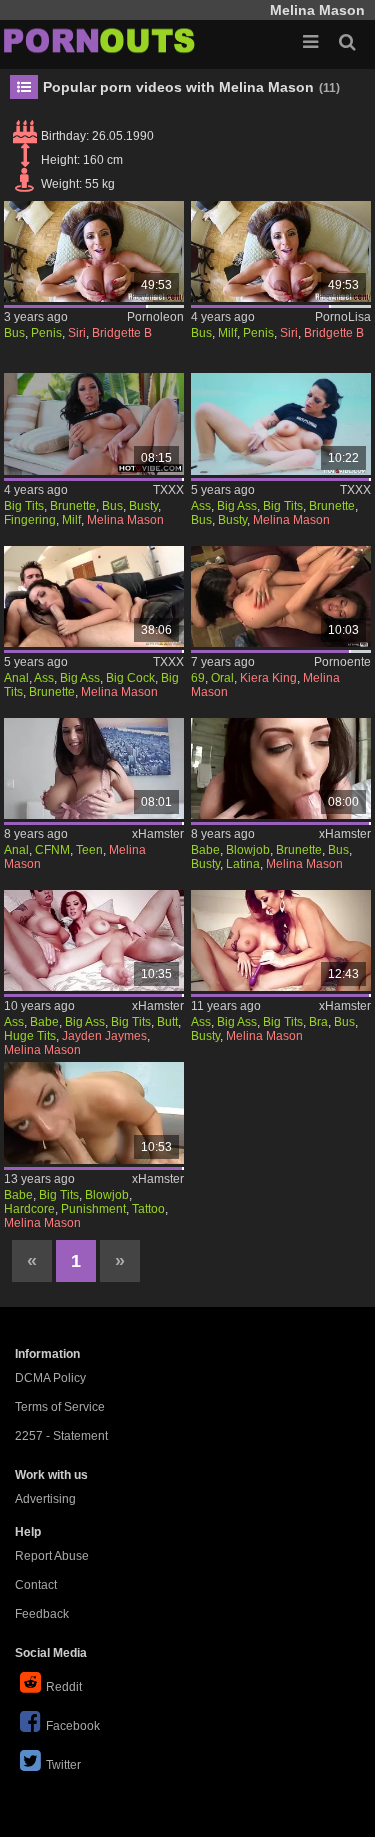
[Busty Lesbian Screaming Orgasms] (281, 940)
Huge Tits (30, 1036)
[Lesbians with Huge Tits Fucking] (94, 940)
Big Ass (237, 506)
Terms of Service (60, 1407)
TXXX (168, 490)
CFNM (52, 850)
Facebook (73, 1726)
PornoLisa (343, 317)
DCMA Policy (50, 1378)
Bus (14, 333)
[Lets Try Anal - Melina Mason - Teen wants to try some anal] (94, 768)
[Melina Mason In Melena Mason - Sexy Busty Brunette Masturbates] (94, 423)
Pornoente (342, 662)
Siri (77, 333)
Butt (167, 1022)
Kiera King (268, 678)
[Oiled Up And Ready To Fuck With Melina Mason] (94, 596)
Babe (205, 850)
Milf (227, 333)
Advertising (45, 1499)
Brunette (73, 506)
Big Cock (130, 678)
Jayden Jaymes (104, 1036)
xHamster (158, 834)
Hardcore (29, 1209)
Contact (36, 1585)
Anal (16, 678)
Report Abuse (52, 1556)
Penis (46, 333)
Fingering (30, 520)
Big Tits (24, 506)
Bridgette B (122, 333)
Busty (143, 506)
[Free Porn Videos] (100, 40)
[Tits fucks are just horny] (94, 251)
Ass (201, 506)
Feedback (42, 1614)
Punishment (93, 1209)
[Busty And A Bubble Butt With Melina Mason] (281, 423)
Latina (243, 864)
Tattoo (148, 1209)
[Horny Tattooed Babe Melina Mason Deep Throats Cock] (94, 1112)
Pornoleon (155, 317)
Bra (318, 1022)
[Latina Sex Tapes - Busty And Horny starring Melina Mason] (281, 768)
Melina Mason (125, 520)
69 (198, 678)
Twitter (63, 1765)
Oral (222, 678)
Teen (89, 850)
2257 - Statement (61, 1436)
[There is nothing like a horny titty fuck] (281, 251)
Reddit (64, 1687)
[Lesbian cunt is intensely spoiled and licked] (281, 596)
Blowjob (248, 850)
